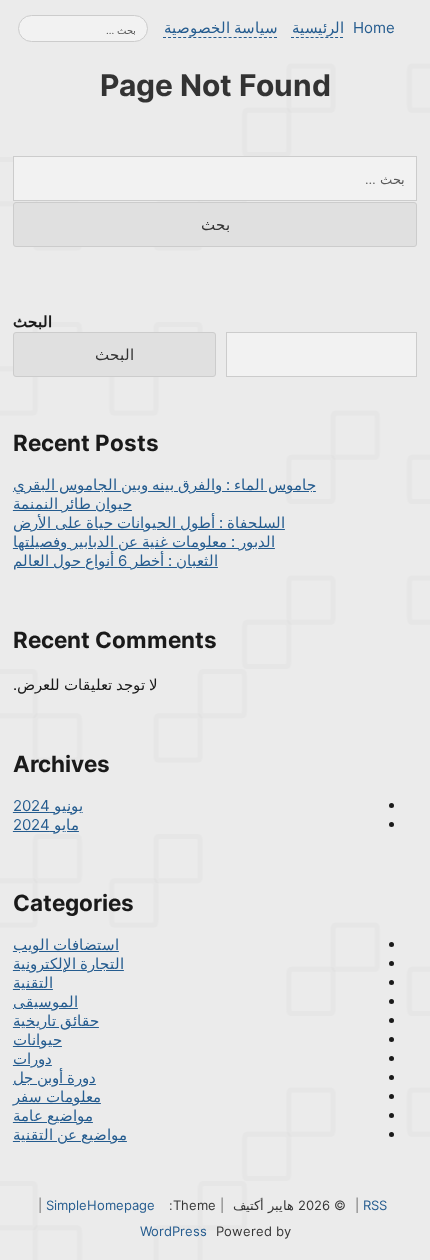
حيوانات (37, 1039)
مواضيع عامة (53, 1115)
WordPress (173, 1231)
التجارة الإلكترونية (68, 963)
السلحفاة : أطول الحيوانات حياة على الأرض (149, 522)
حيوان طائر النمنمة (72, 503)
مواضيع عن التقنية (70, 1134)
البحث (32, 321)
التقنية (33, 982)
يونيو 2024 (48, 805)
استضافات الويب (66, 944)
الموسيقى (45, 1001)
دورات (32, 1058)
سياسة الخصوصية (221, 27)
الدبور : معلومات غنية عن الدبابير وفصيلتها (144, 541)
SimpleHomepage (100, 1205)
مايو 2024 (46, 824)
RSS (375, 1205)
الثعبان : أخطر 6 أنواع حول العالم (115, 560)
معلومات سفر (57, 1096)
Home (374, 27)
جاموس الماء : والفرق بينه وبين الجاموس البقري (164, 484)
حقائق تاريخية (56, 1020)
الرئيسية (318, 27)
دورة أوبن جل (54, 1077)
